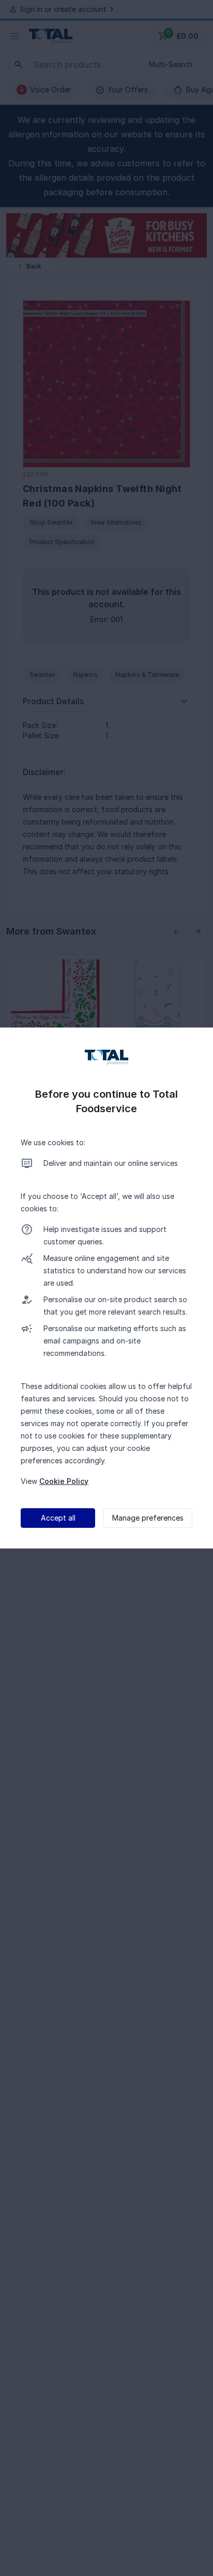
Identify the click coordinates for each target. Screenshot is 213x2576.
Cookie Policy (64, 1481)
